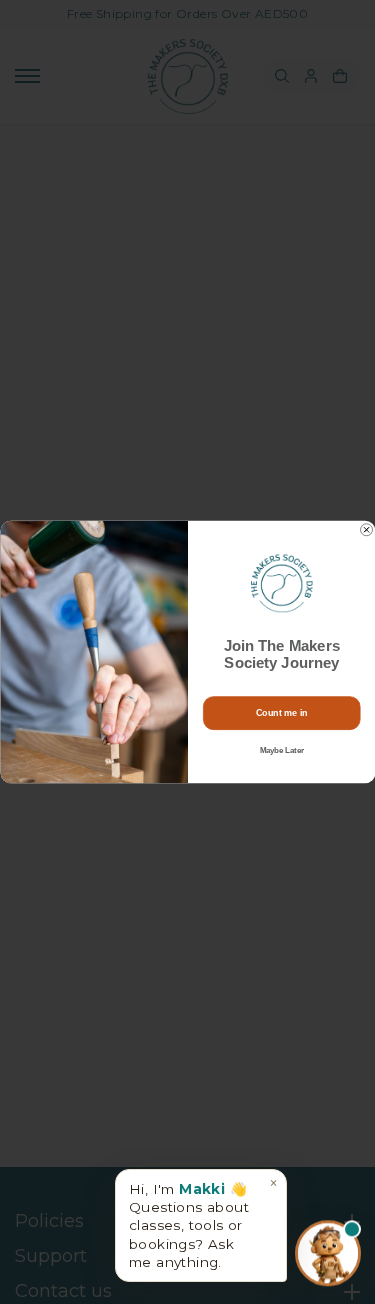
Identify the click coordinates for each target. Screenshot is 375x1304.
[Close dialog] (366, 530)
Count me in (281, 713)
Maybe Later (281, 751)
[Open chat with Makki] (328, 1252)
